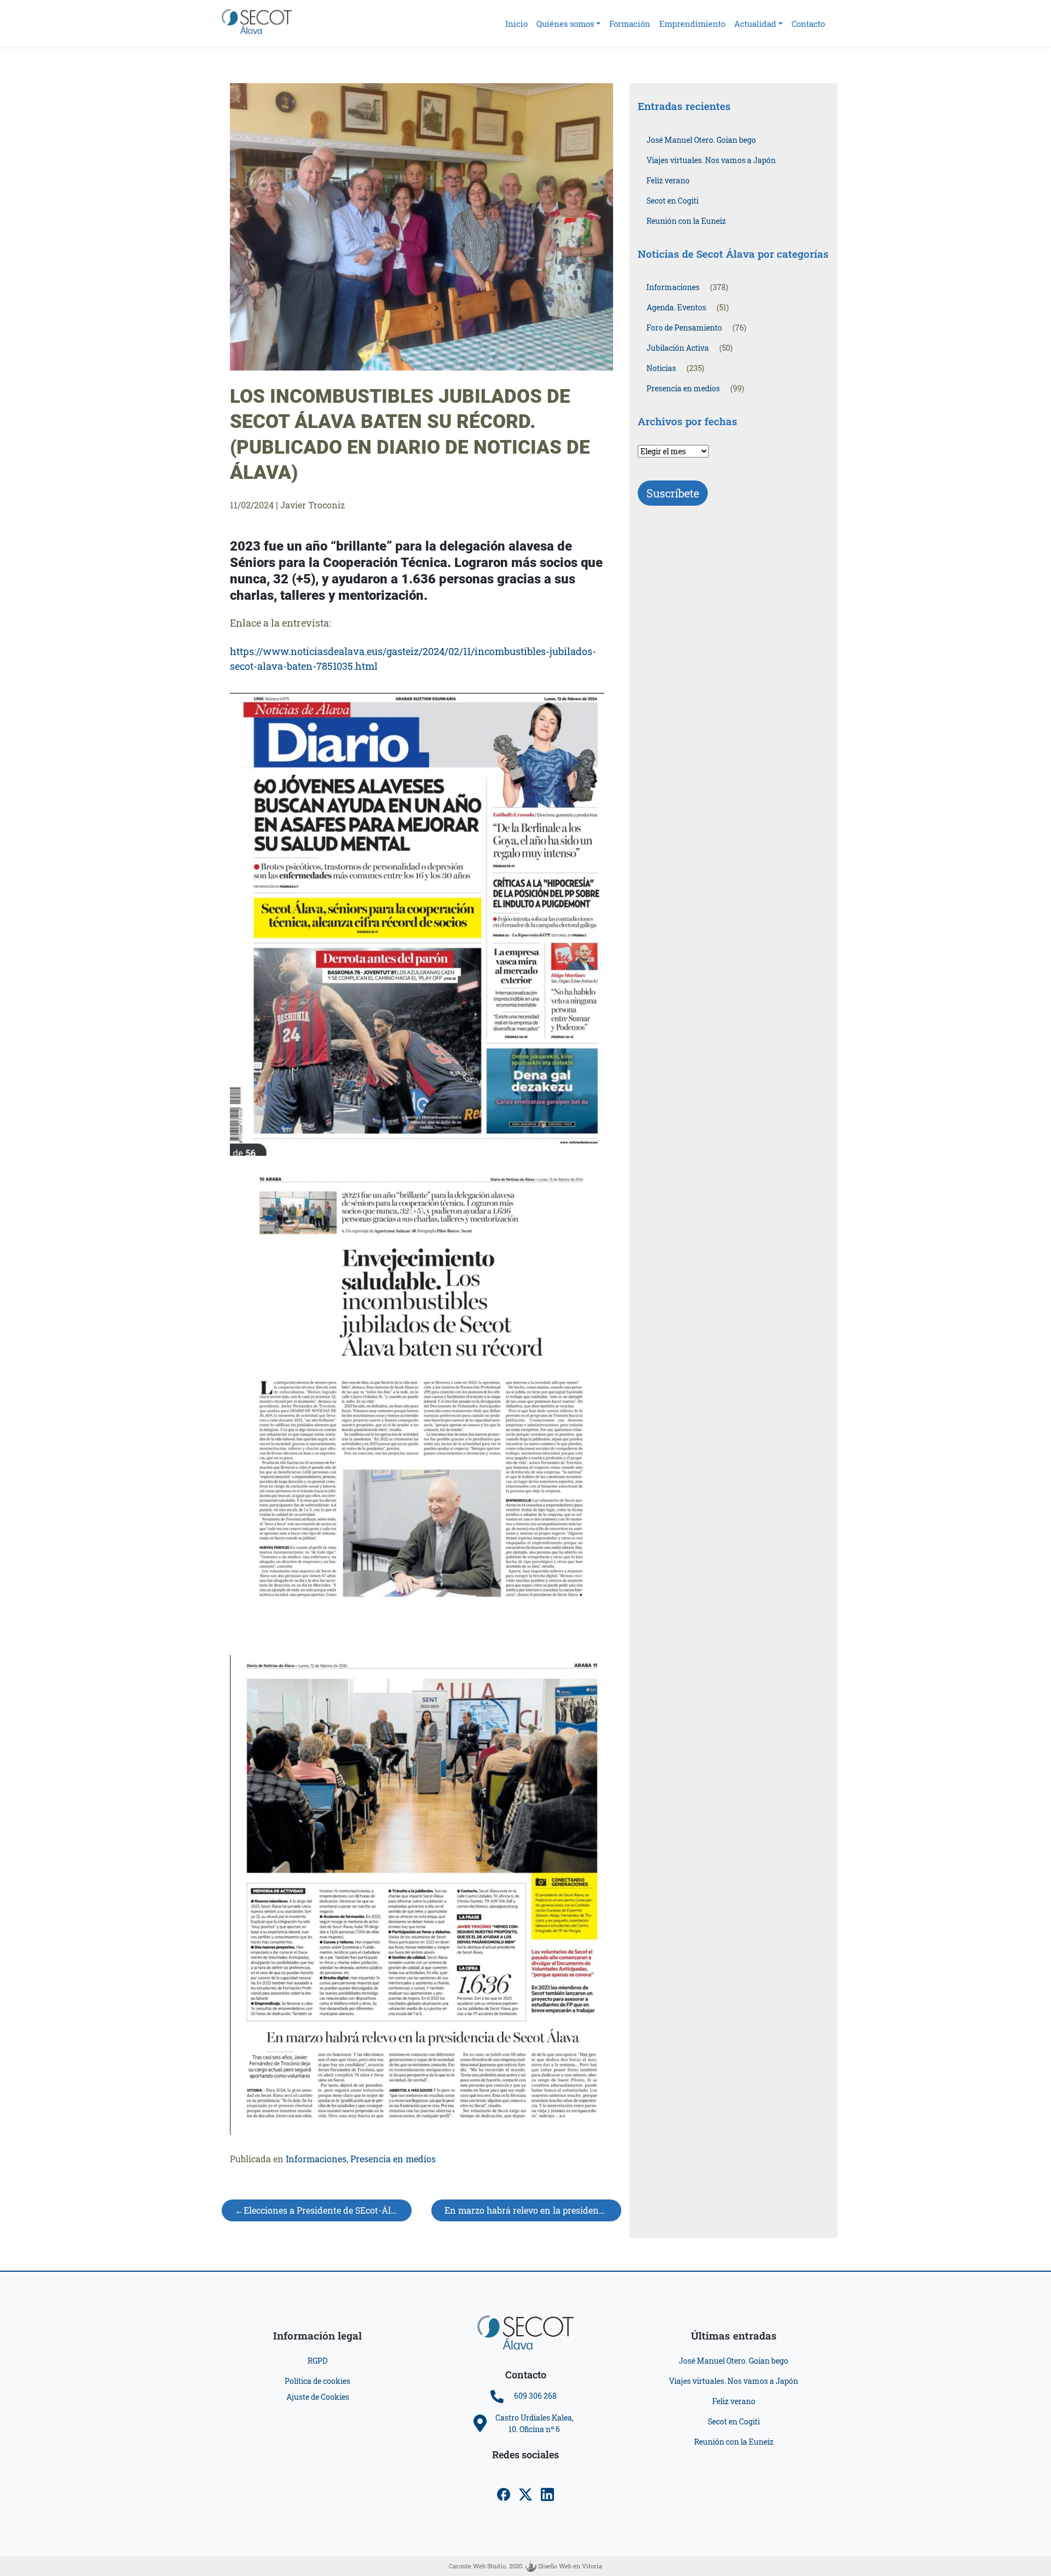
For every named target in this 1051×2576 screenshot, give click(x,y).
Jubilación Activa (678, 348)
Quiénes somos (565, 24)
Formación (630, 24)
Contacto (808, 24)
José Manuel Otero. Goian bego (701, 140)
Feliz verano (668, 180)
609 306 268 (535, 2396)
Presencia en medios (393, 2159)
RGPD (317, 2361)
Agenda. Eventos (676, 307)
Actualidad (755, 24)
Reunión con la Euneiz (686, 221)
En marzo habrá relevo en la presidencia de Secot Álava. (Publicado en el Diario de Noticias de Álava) (533, 2210)
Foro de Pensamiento (684, 328)
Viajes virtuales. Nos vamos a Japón (711, 160)
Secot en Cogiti (672, 201)
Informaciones (316, 2159)
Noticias (661, 368)
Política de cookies (317, 2381)
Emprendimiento (692, 24)
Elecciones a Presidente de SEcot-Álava (325, 2210)
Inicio (516, 24)
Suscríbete (673, 493)
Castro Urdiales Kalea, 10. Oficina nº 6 (535, 2423)
